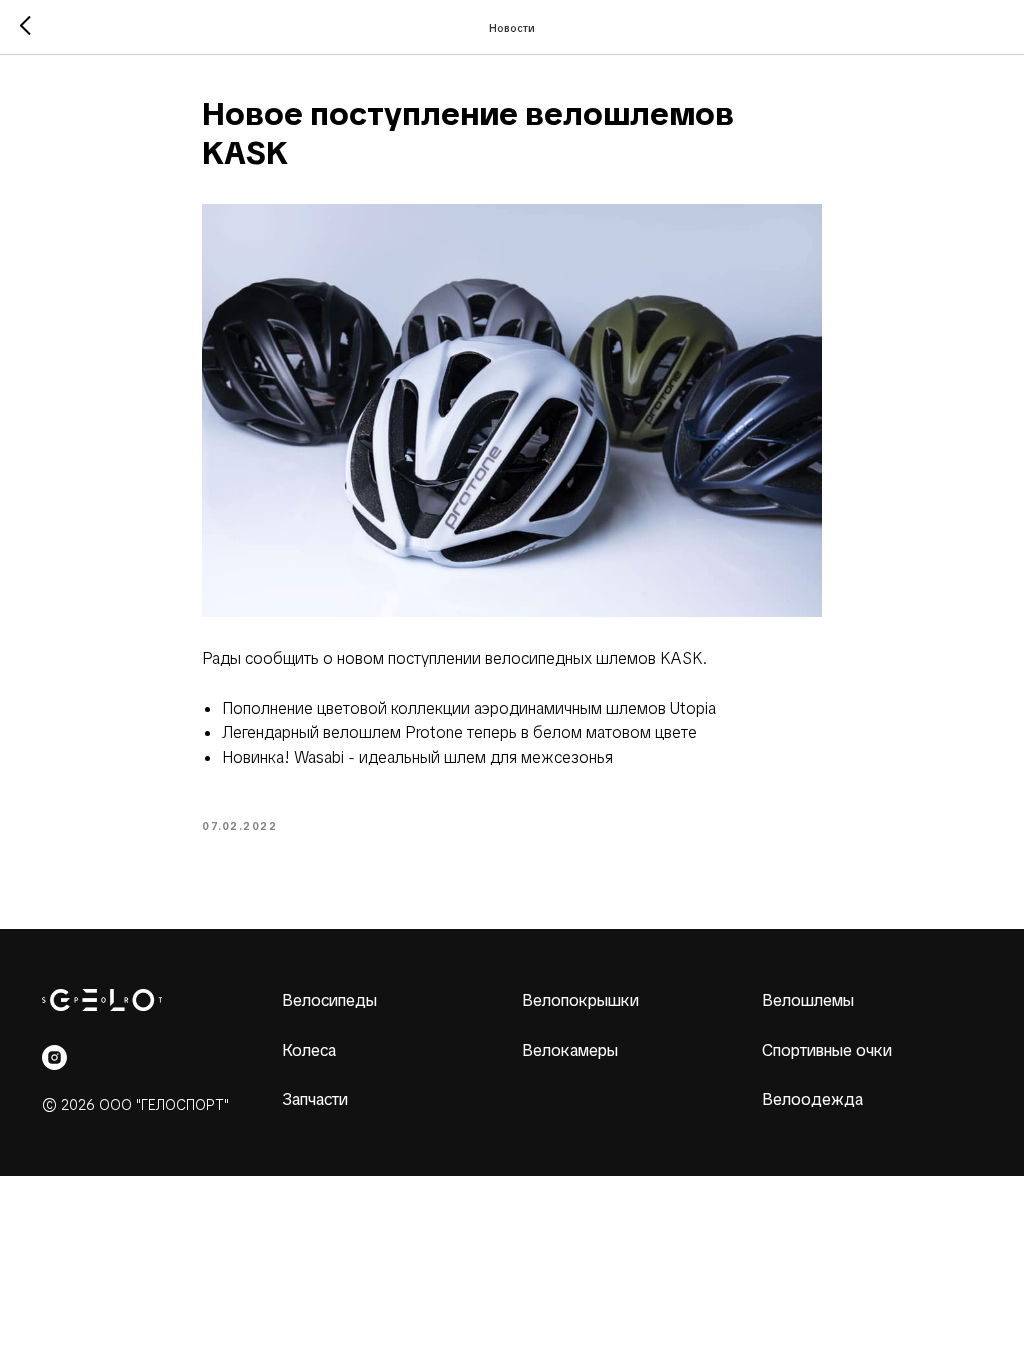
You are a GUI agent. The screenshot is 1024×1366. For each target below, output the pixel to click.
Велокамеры (570, 1050)
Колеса (309, 1050)
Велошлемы (808, 1000)
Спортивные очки (827, 1050)
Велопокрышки (580, 1000)
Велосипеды (329, 1000)
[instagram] (54, 1057)
